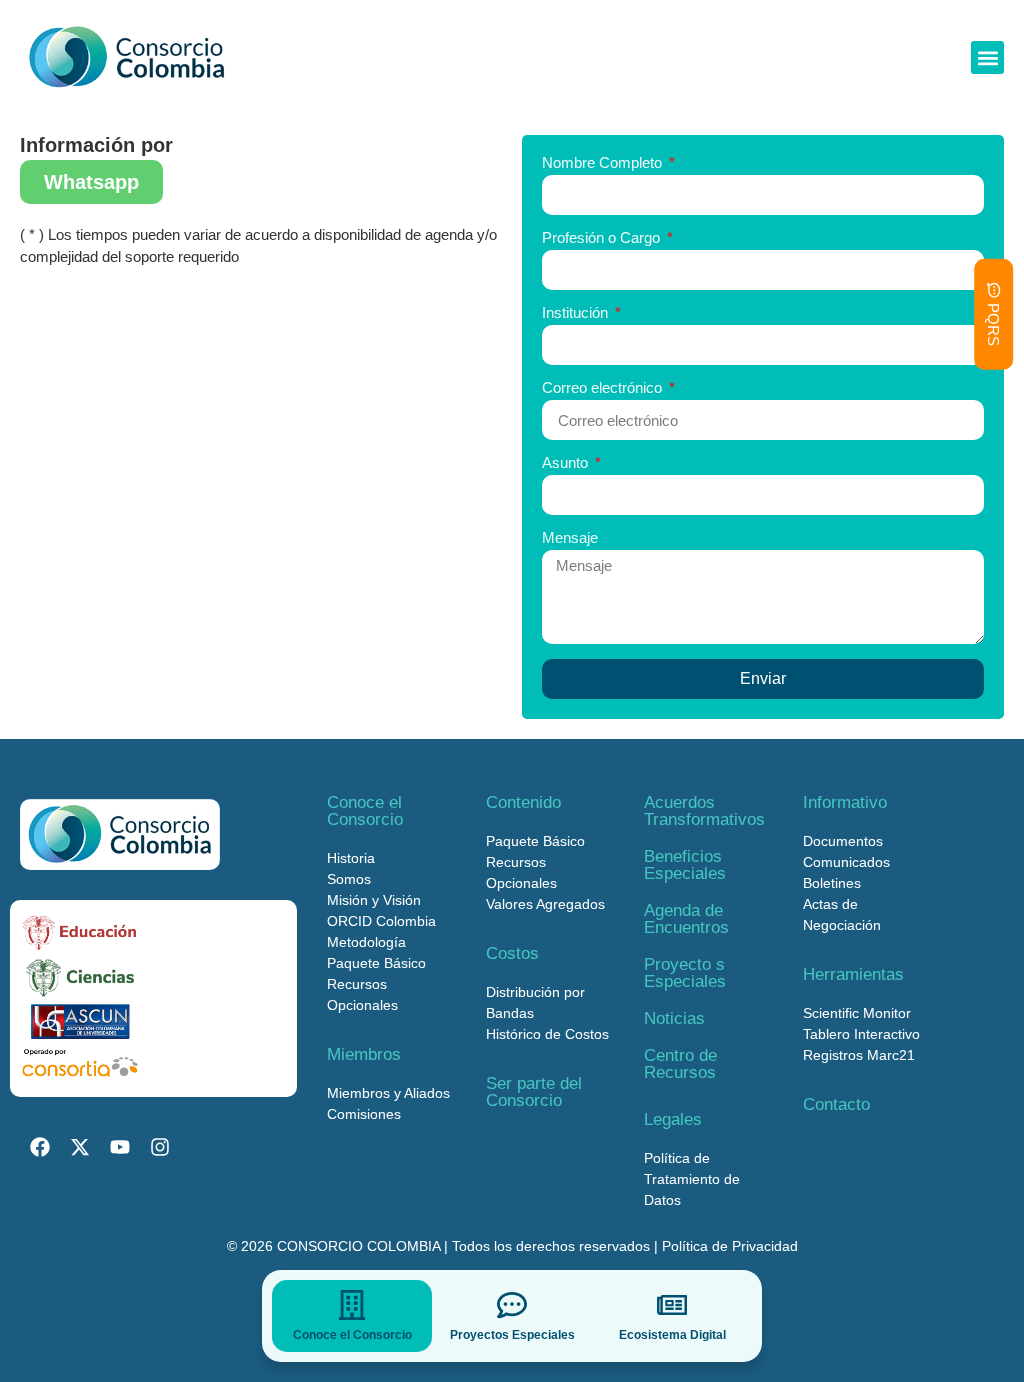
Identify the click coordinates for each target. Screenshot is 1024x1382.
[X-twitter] (80, 1147)
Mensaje (570, 538)
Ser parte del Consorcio (534, 1092)
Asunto (567, 463)
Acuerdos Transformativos (704, 811)
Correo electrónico (604, 388)
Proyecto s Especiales (685, 973)
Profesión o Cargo (603, 238)
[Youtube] (120, 1147)
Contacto (836, 1104)
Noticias (674, 1018)
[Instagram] (160, 1147)
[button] (987, 57)
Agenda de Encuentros (686, 919)
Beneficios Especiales (685, 865)
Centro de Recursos (680, 1064)
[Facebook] (40, 1147)
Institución (577, 313)
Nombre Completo (604, 163)
